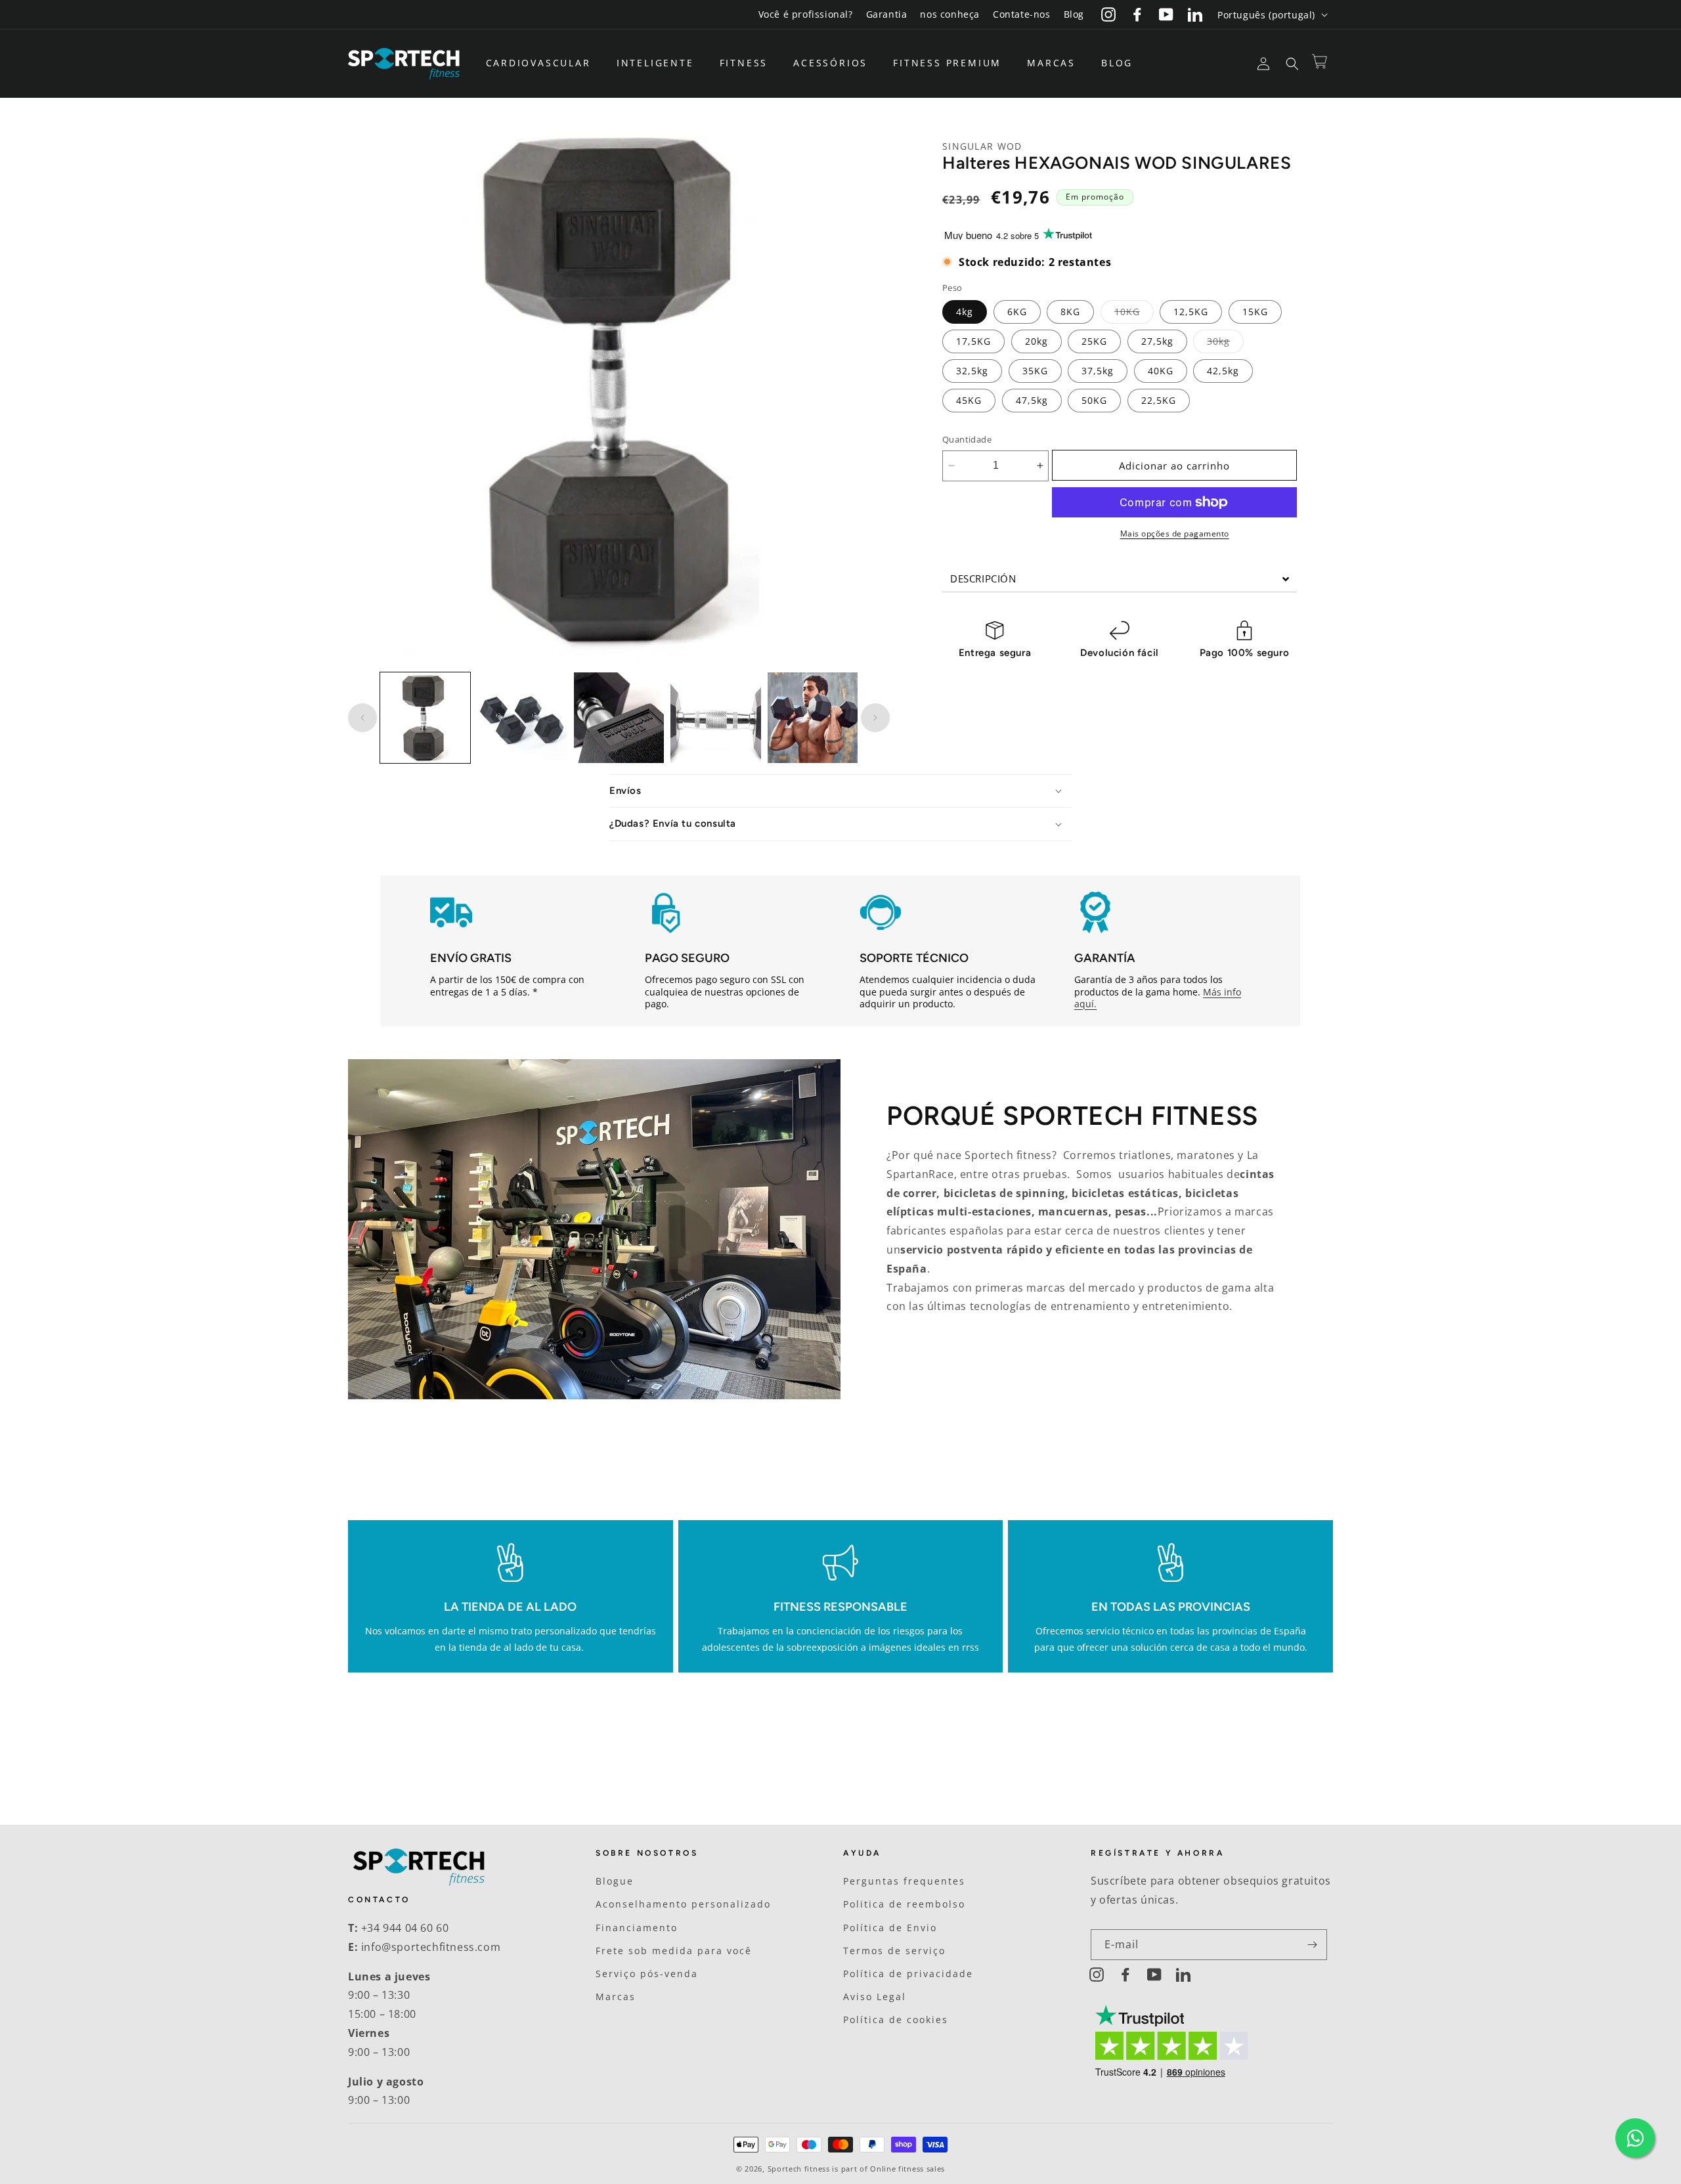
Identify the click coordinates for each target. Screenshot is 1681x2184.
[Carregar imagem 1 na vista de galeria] (425, 717)
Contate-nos (1022, 14)
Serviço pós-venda (647, 1974)
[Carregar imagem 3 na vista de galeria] (619, 717)
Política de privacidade (908, 1974)
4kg (965, 312)
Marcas (616, 1997)
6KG (1017, 312)
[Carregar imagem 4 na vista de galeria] (715, 717)
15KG (1255, 312)
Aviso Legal (875, 1997)
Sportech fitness (799, 2169)
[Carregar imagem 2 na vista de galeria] (522, 717)
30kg (1225, 344)
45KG (969, 400)
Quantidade (967, 439)
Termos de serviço (894, 1951)
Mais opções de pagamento (1175, 534)
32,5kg (972, 371)
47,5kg (1032, 400)
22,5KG (1159, 400)
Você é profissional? (806, 14)
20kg (1037, 341)
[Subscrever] (1312, 1945)
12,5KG (1191, 312)
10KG (1134, 314)
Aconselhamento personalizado (683, 1904)
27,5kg (1157, 341)
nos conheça (950, 14)
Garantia (887, 14)
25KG (1094, 341)
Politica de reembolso (904, 1904)
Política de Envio (890, 1928)
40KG (1161, 371)
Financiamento (637, 1928)
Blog (1074, 14)
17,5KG (973, 341)
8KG (1070, 312)
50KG (1094, 400)
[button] (543, 63)
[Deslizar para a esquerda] (362, 718)
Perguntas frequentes (904, 1881)
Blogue (615, 1881)
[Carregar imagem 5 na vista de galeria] (813, 717)
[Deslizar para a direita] (875, 718)
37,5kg (1098, 371)
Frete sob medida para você (674, 1951)
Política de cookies (896, 2020)
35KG (1035, 371)
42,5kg (1223, 371)
